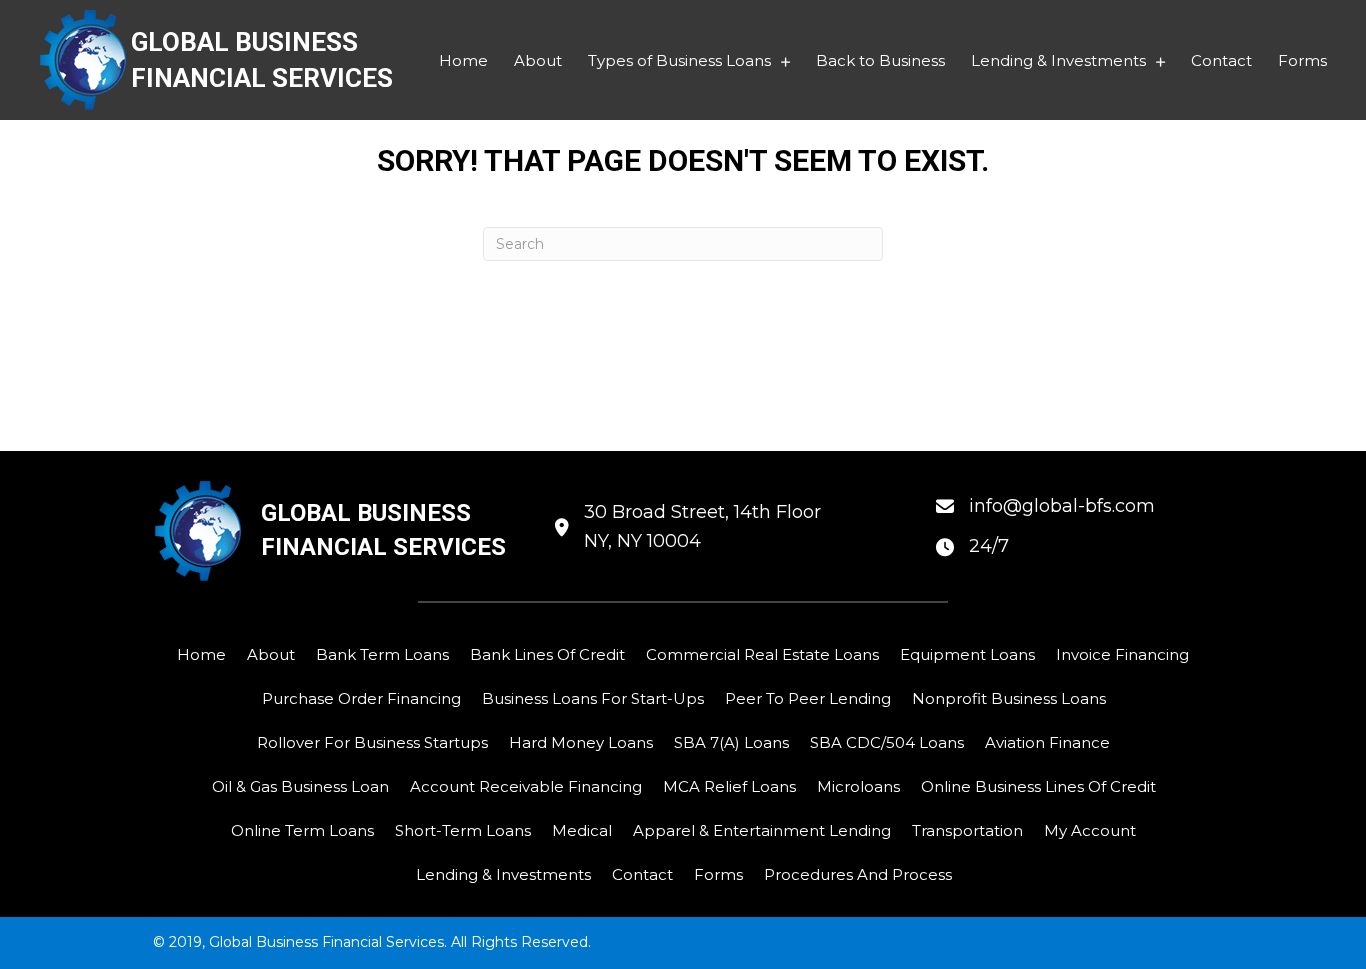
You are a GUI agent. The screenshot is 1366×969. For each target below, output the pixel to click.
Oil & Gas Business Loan (300, 786)
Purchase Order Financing (361, 698)
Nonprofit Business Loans (1009, 698)
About (271, 654)
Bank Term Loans (382, 654)
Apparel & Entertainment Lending (762, 830)
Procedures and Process (858, 874)
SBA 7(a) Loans (731, 742)
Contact (642, 874)
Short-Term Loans (463, 830)
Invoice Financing (1122, 654)
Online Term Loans (302, 830)
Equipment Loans (967, 654)
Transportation (967, 830)
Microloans (858, 786)
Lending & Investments (503, 874)
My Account (1090, 830)
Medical (582, 830)
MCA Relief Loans (729, 786)
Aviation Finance (1047, 742)
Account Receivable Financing (526, 786)
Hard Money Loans (581, 742)
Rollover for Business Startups (372, 742)
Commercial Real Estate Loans (762, 654)
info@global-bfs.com (1062, 506)
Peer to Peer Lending (808, 698)
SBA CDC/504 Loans (887, 742)
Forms (718, 874)
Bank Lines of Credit (547, 654)
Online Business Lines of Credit (1038, 786)
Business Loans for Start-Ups (593, 698)
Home (201, 654)
